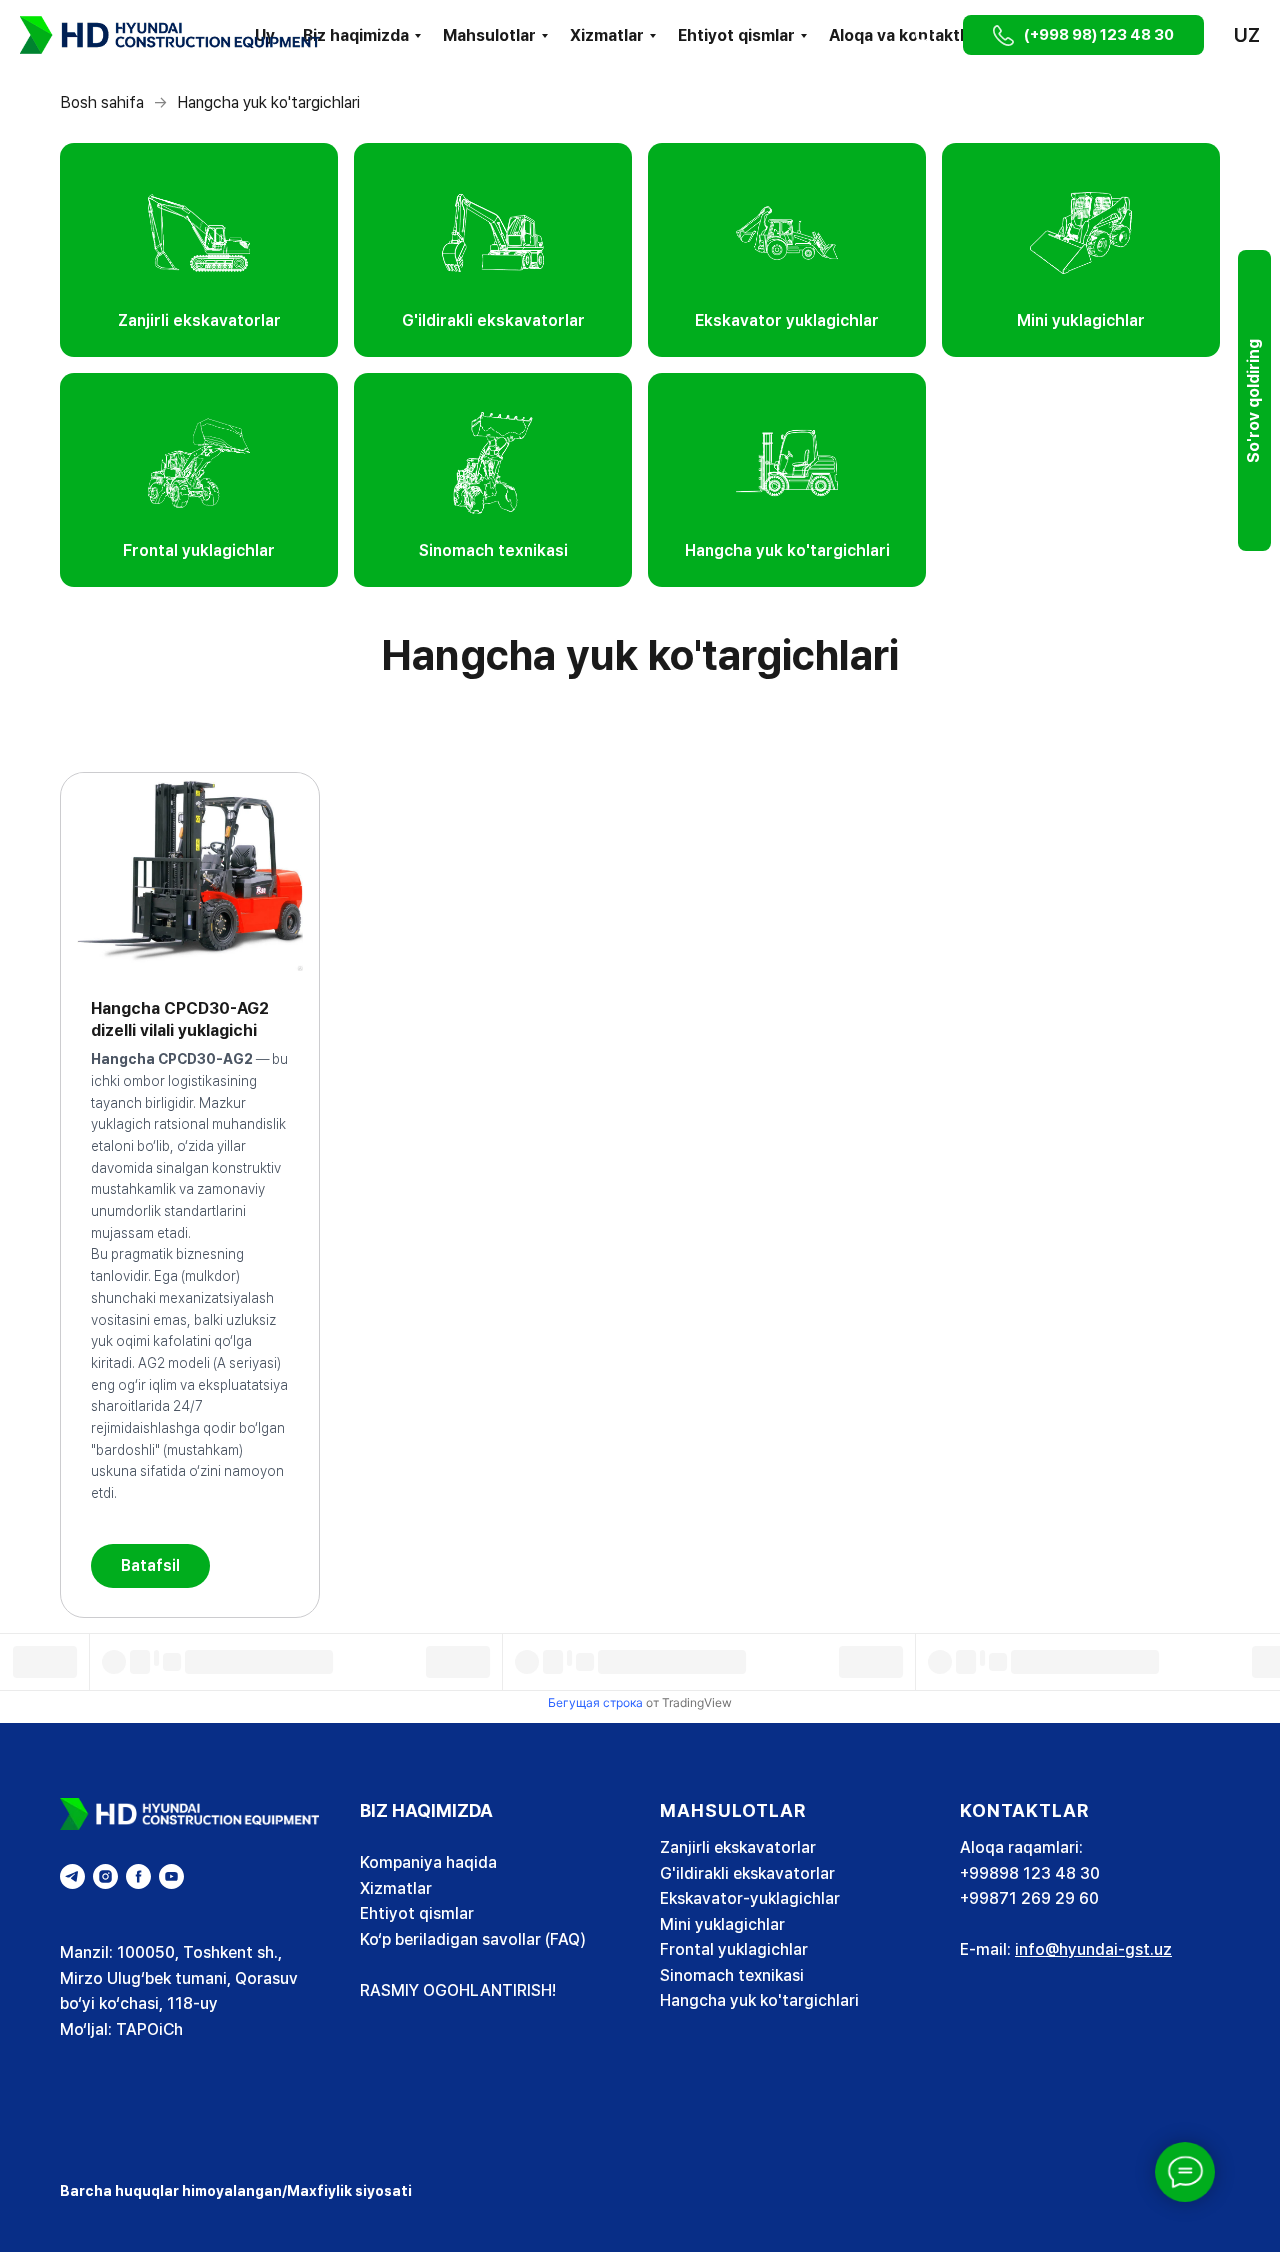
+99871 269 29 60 (1029, 1898)
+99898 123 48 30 (1030, 1873)
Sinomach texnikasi (732, 1975)
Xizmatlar (607, 35)
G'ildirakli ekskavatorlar (747, 1873)
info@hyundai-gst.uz (1093, 1949)
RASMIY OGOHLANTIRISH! (458, 1990)
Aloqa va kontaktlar (904, 35)
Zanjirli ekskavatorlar (738, 1847)
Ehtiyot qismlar (736, 35)
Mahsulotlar (489, 35)
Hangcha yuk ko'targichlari (759, 2000)
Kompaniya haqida (428, 1862)
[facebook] (138, 1876)
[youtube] (171, 1876)
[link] (199, 250)
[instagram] (105, 1876)
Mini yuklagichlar (722, 1924)
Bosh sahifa (102, 102)
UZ (1247, 35)
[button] (923, 34)
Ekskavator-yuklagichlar (750, 1898)
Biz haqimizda (356, 35)
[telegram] (72, 1876)
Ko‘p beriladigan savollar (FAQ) (473, 1939)
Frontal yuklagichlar (734, 1949)
